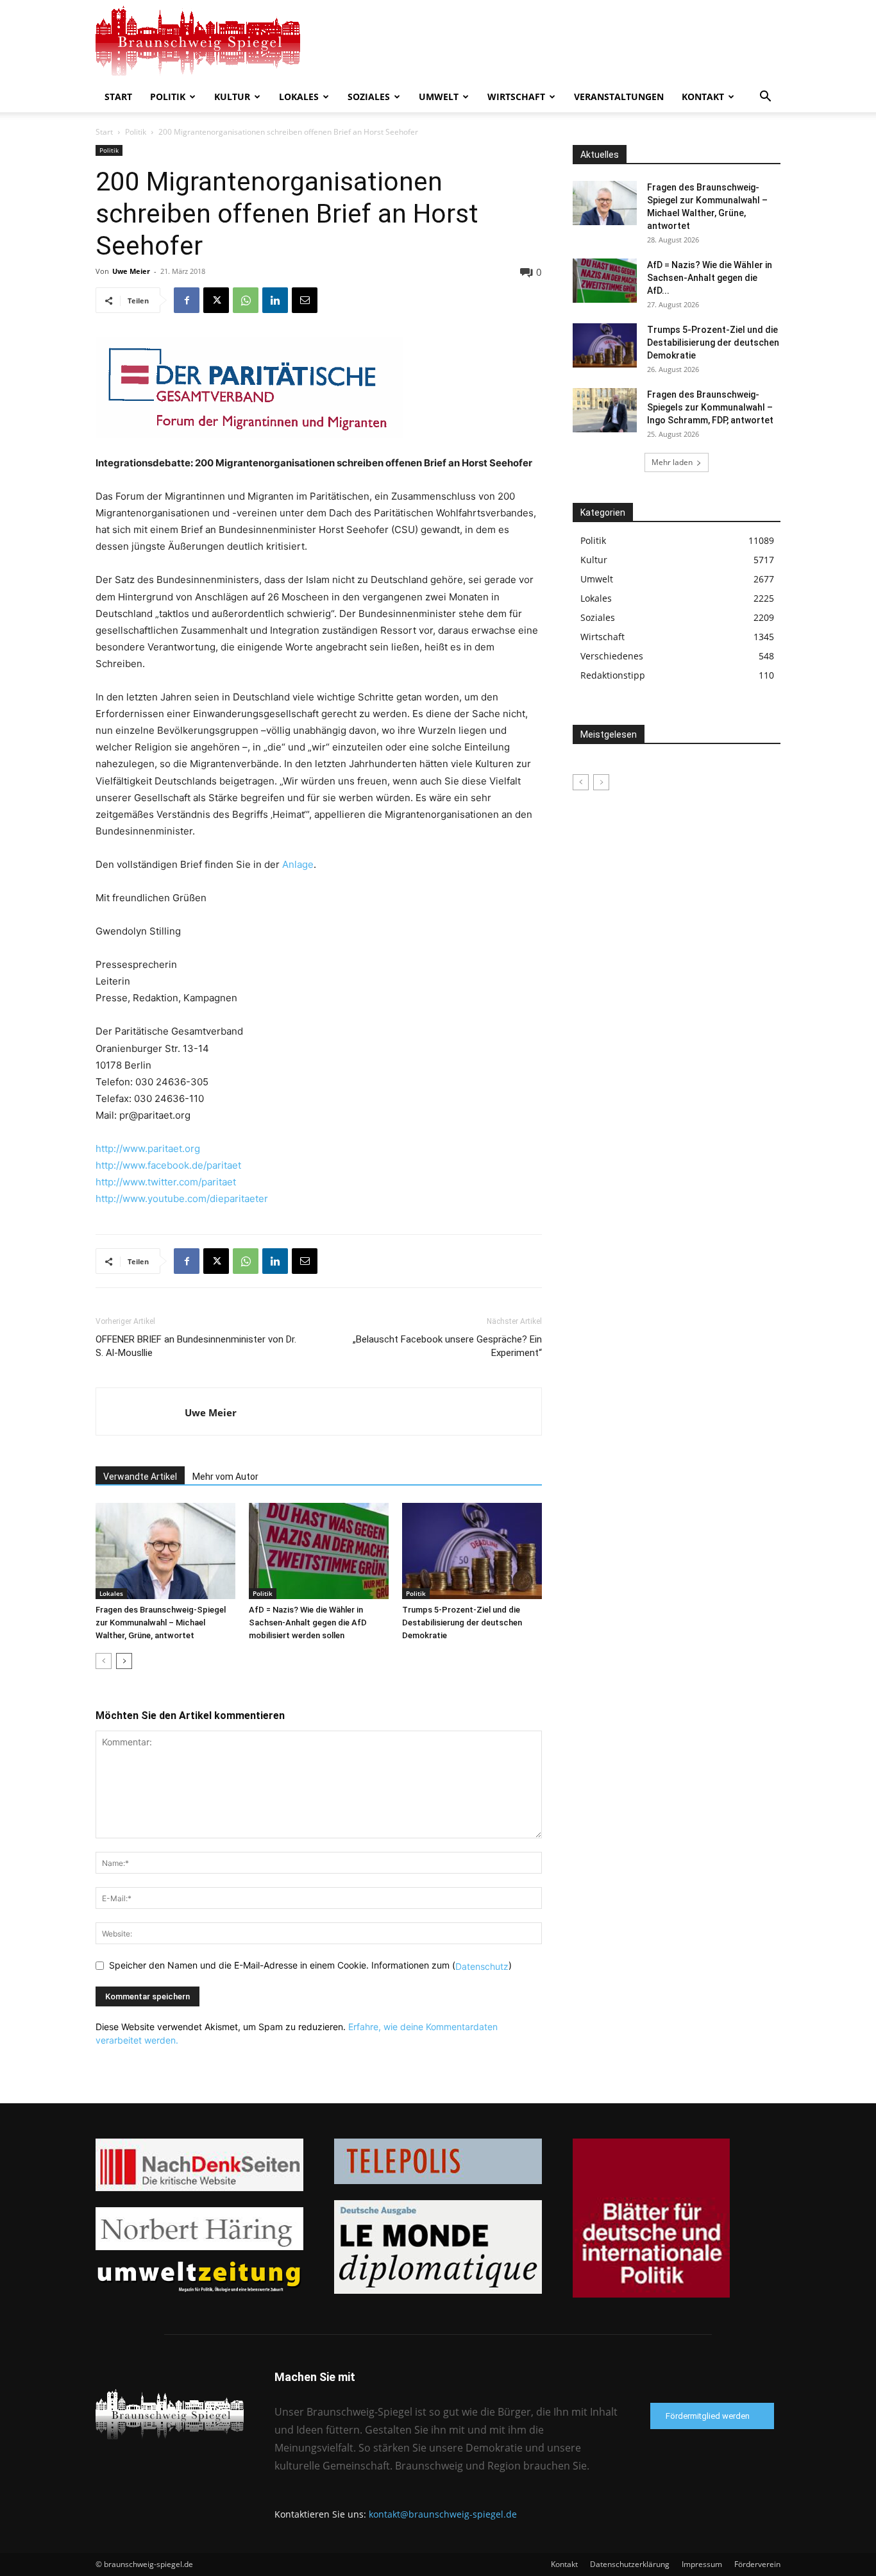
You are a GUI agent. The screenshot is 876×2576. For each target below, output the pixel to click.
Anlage (297, 864)
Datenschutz (482, 1966)
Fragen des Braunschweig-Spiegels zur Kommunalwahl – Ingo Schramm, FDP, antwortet (710, 407)
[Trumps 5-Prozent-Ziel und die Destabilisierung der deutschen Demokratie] (472, 1551)
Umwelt (439, 97)
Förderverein (757, 2564)
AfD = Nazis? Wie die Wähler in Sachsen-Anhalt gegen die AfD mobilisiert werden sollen (308, 1623)
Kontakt (703, 97)
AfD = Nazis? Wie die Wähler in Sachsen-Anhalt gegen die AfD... (710, 278)
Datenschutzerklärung (630, 2564)
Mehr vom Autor (225, 1477)
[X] (216, 300)
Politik (168, 97)
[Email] (305, 300)
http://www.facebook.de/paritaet (168, 1165)
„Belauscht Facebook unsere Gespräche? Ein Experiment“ (447, 1346)
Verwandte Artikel (140, 1477)
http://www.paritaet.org (148, 1148)
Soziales (369, 97)
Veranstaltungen (619, 97)
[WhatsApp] (246, 300)
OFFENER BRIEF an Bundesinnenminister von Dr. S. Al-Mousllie (196, 1346)
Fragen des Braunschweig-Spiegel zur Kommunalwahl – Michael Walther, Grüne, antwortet (161, 1623)
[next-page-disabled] (601, 782)
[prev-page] (104, 1661)
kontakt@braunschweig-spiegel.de (443, 2514)
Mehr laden (672, 462)
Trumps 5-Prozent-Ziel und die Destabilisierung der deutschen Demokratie (462, 1623)
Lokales (299, 97)
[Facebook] (187, 300)
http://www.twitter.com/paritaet (166, 1182)
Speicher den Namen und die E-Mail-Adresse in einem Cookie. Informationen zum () (310, 1965)
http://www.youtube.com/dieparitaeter (182, 1199)
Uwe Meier (131, 271)
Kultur (232, 97)
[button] (765, 98)
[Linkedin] (275, 300)
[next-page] (124, 1661)
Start (118, 97)
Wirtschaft (516, 97)
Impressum (702, 2564)
